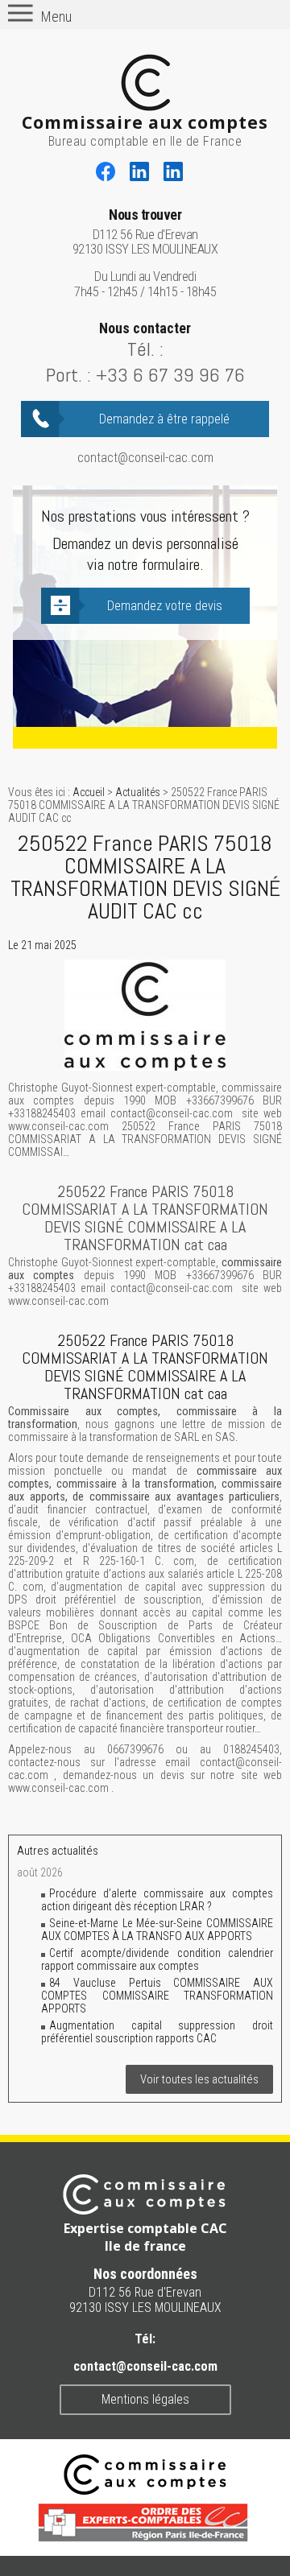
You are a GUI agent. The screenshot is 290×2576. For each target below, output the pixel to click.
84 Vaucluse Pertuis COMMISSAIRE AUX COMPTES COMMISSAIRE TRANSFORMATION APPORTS (157, 1996)
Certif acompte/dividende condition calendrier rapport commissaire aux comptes (157, 1959)
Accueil (89, 792)
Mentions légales (145, 2399)
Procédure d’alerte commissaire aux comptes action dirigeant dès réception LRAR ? (157, 1900)
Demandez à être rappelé (164, 419)
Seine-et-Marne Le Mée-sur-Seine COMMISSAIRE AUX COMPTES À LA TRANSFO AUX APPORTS (157, 1930)
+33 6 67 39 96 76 (170, 375)
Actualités (138, 792)
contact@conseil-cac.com (145, 458)
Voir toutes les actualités (199, 2079)
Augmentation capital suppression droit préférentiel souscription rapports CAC (157, 2032)
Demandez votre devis (165, 606)
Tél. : (145, 349)
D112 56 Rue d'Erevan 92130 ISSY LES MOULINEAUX (145, 232)
